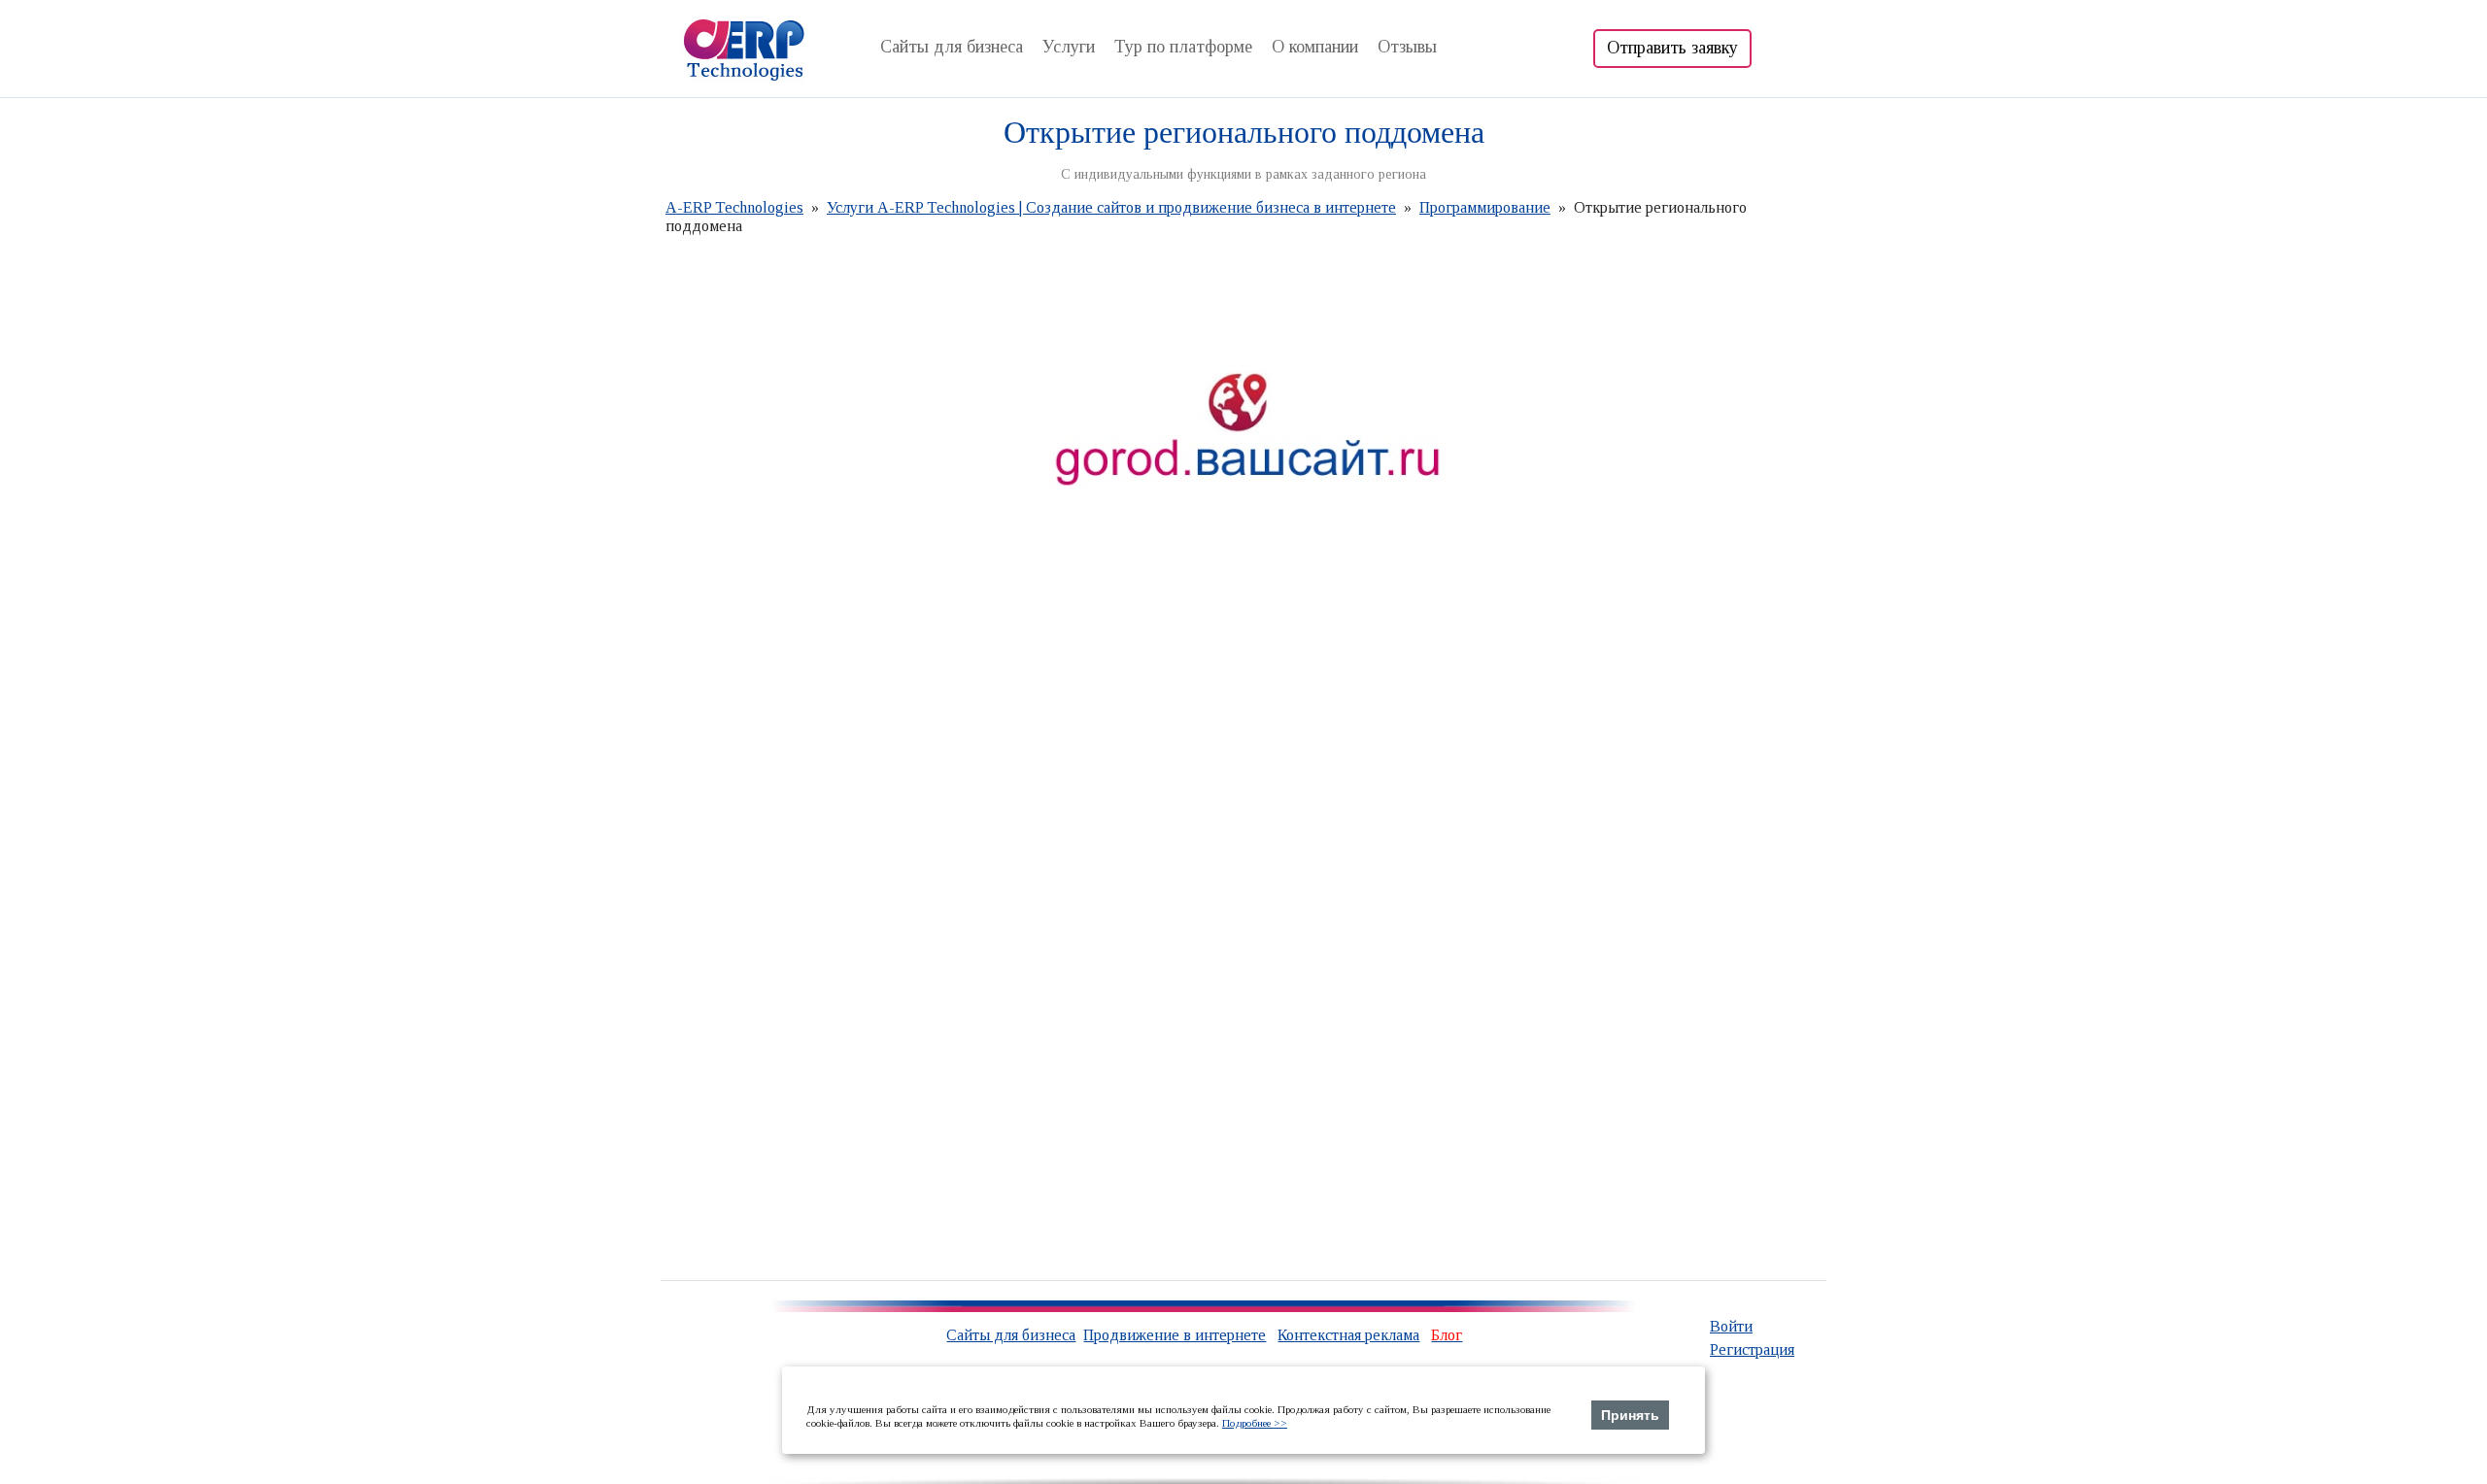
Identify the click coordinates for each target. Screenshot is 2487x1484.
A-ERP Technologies (734, 207)
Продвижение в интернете (1175, 1335)
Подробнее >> (1255, 1423)
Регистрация (1752, 1349)
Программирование (1485, 207)
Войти (1731, 1326)
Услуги (1069, 47)
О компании (1315, 47)
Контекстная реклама (1348, 1335)
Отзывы (1407, 47)
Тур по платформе (1183, 47)
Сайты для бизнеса (952, 47)
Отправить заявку (1672, 48)
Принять (1630, 1415)
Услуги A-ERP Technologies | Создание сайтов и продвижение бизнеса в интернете (1111, 207)
